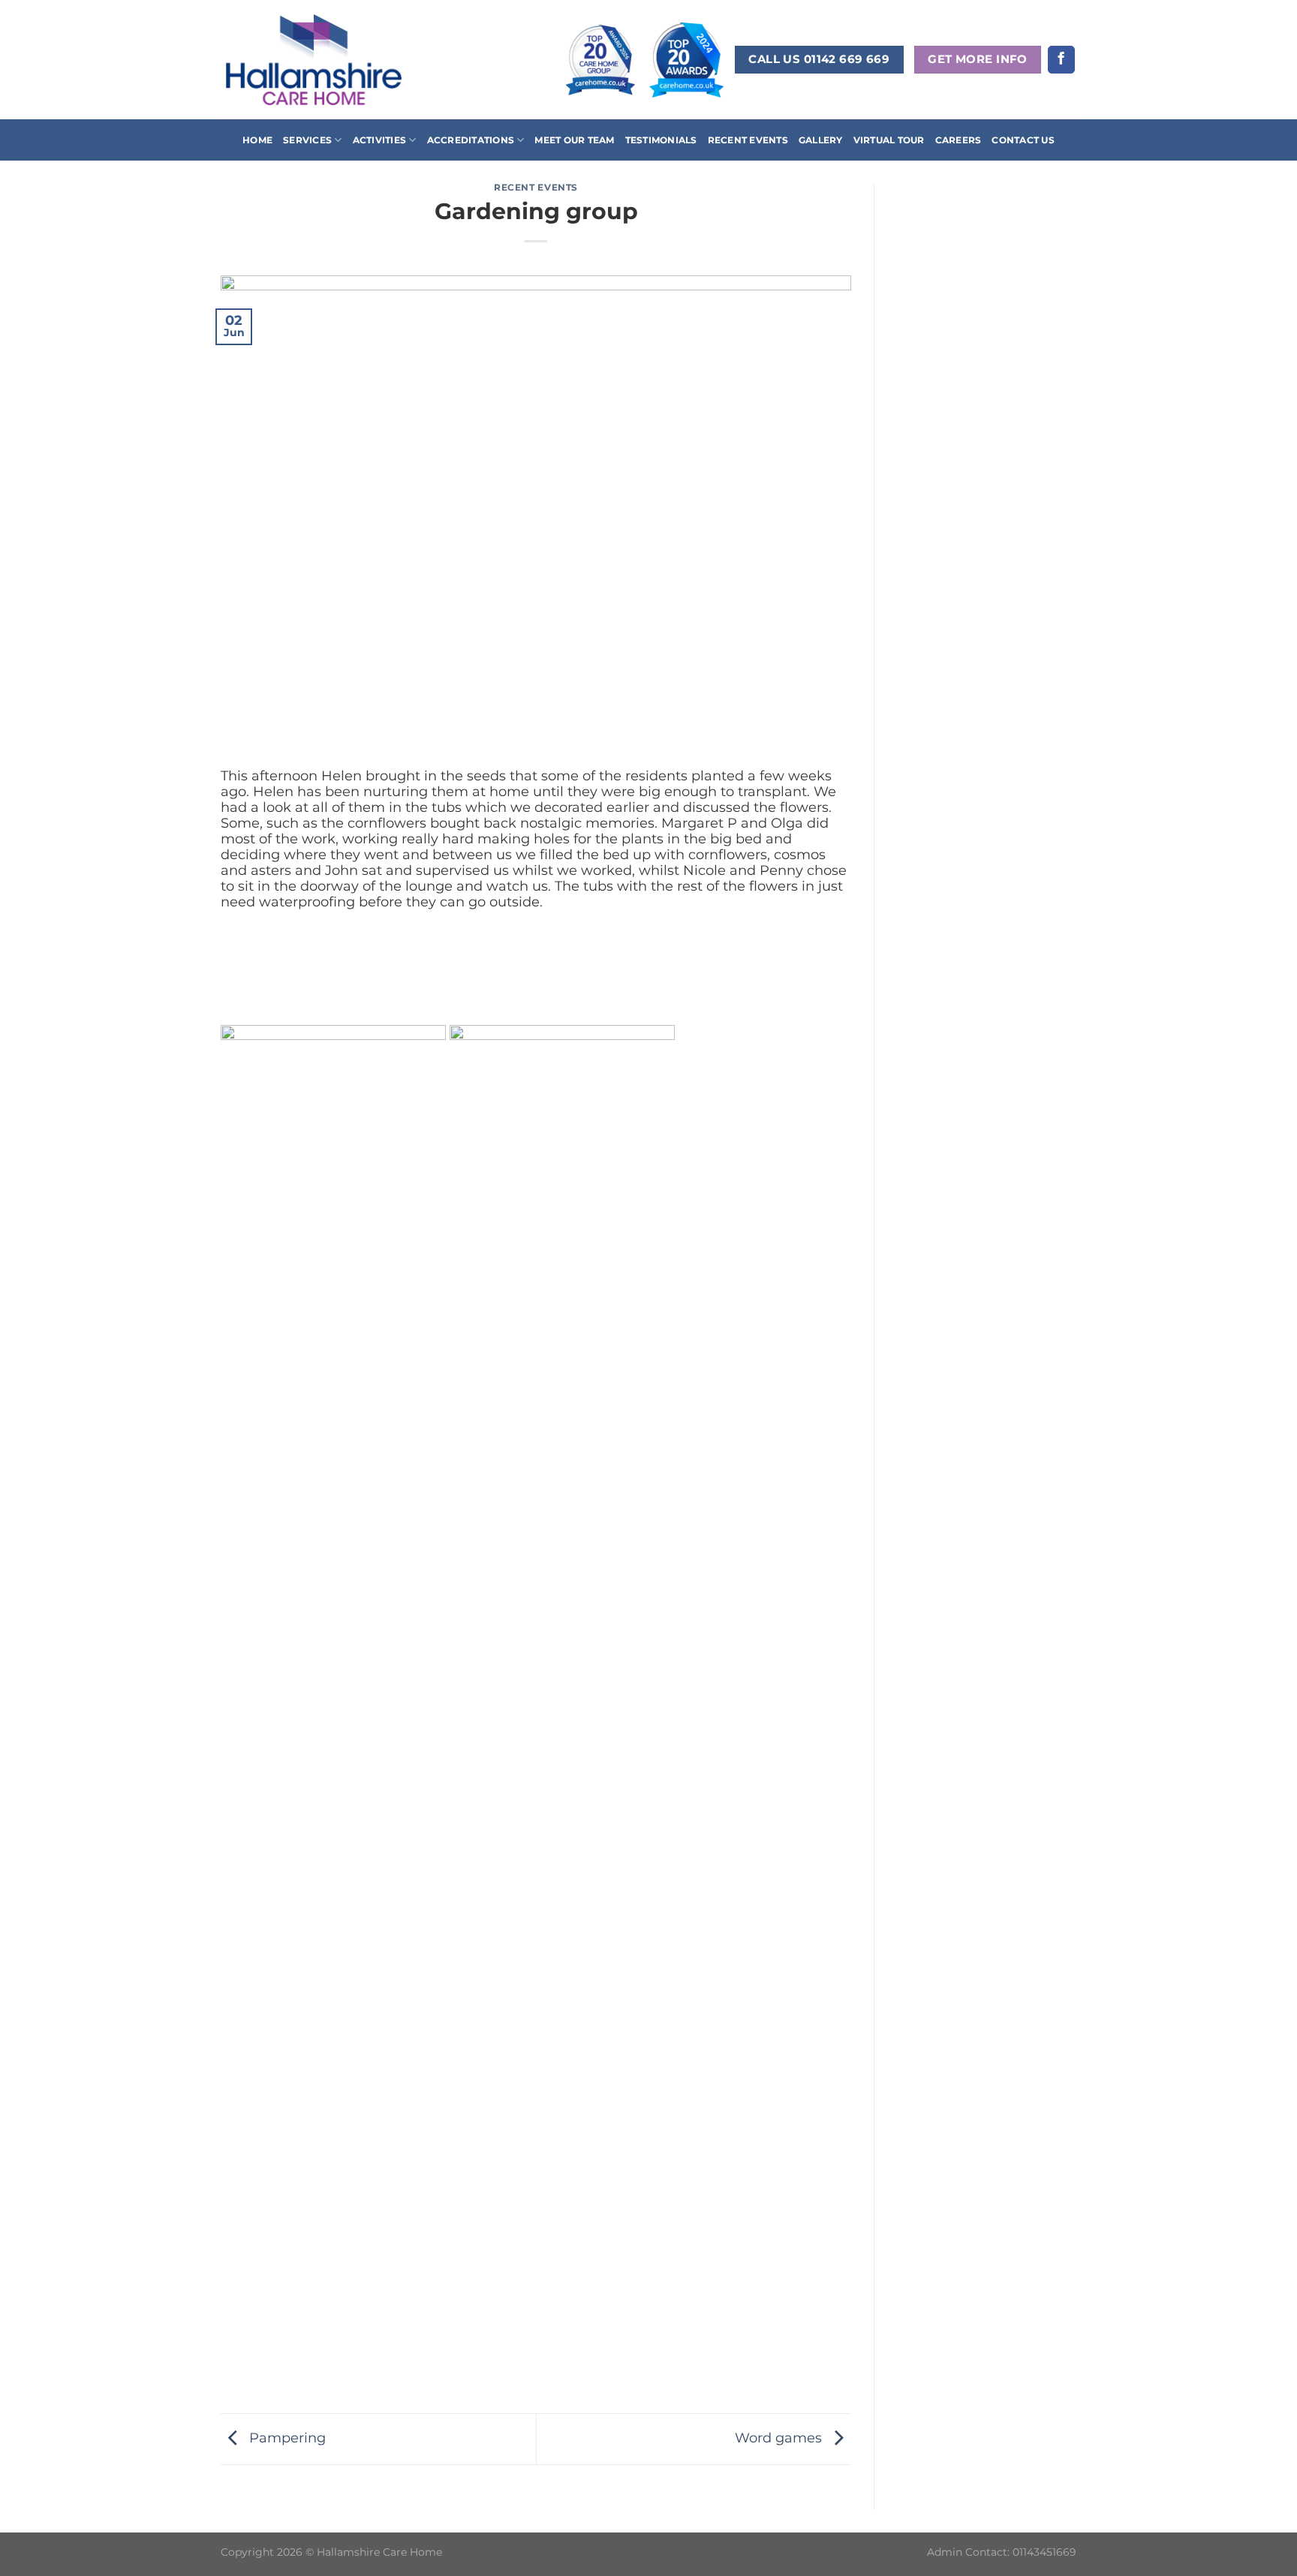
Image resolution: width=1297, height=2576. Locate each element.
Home (257, 140)
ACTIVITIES (379, 140)
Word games (780, 2438)
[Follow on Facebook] (1061, 60)
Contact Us (1023, 140)
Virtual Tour (889, 140)
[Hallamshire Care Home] (314, 59)
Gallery (821, 140)
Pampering (286, 2438)
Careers (958, 140)
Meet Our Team (574, 140)
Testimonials (661, 140)
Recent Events (748, 140)
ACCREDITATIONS (471, 140)
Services (307, 140)
